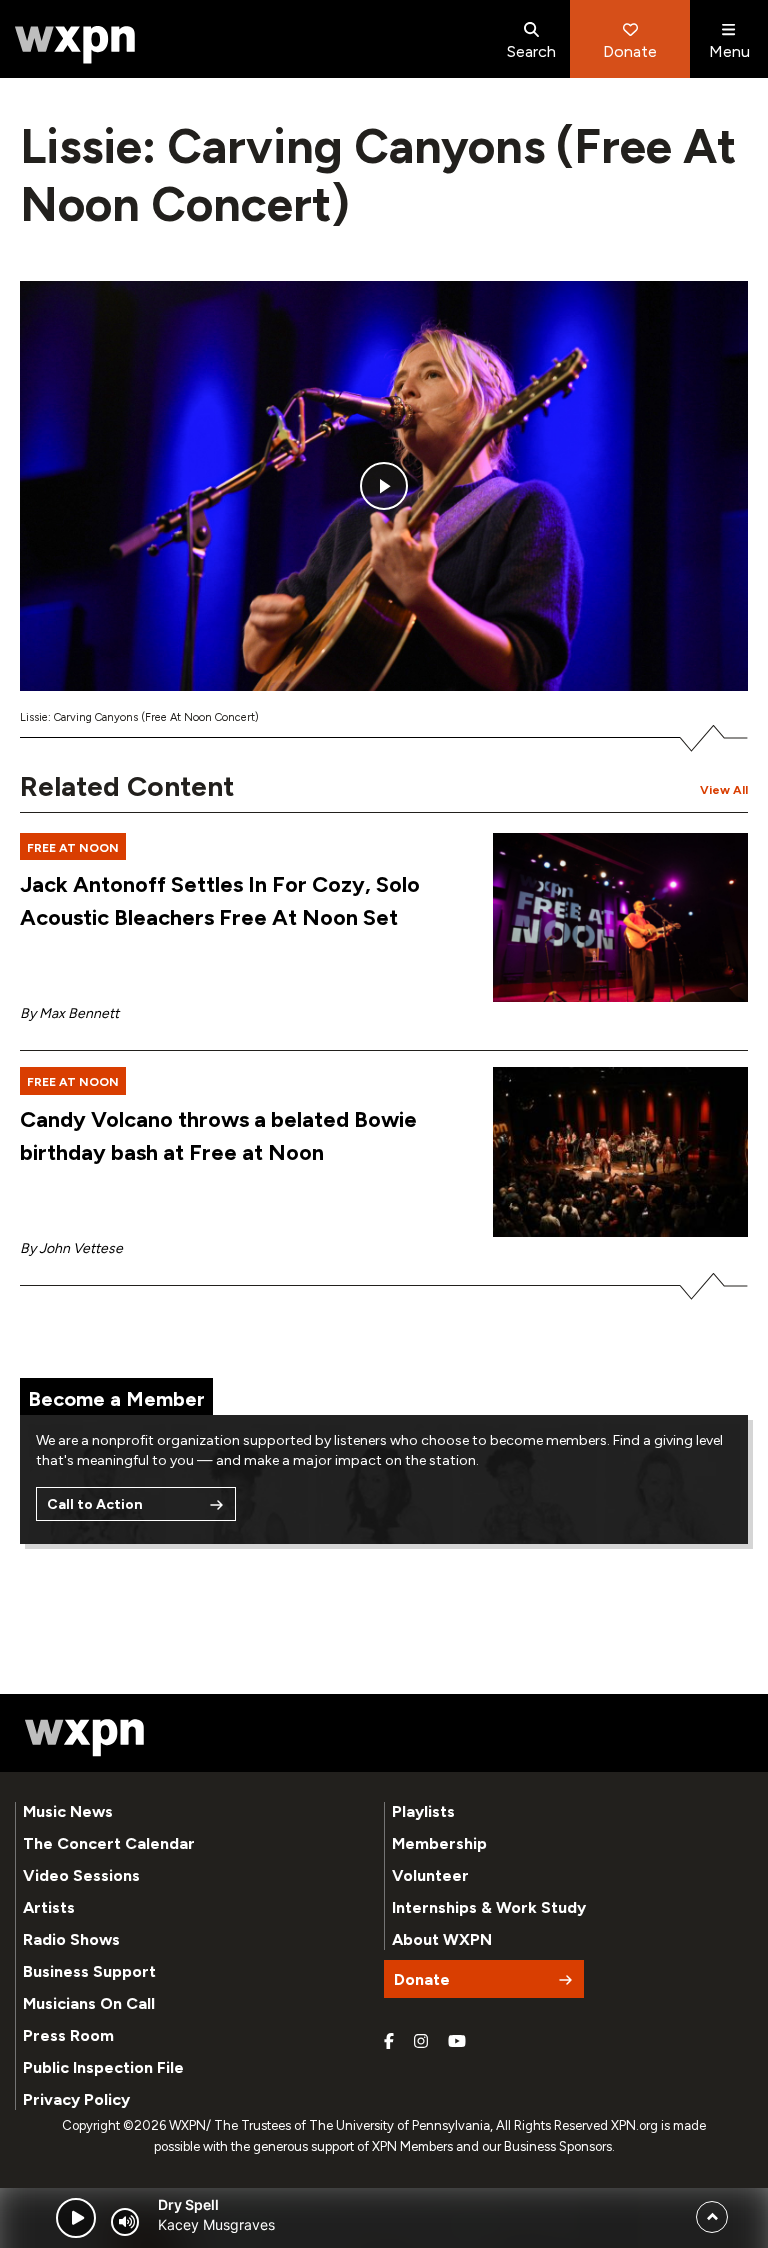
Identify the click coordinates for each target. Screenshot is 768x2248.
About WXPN (442, 1939)
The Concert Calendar (109, 1843)
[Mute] (125, 2222)
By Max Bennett (69, 1013)
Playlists (423, 1811)
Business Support (89, 1971)
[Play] (76, 2218)
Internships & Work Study (489, 1907)
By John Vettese (71, 1248)
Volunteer (430, 1875)
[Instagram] (421, 2042)
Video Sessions (81, 1875)
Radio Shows (71, 1939)
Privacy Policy (76, 2099)
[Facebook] (389, 2042)
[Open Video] (384, 486)
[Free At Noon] (620, 918)
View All (724, 790)
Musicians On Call (89, 2003)
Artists (49, 1907)
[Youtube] (457, 2042)
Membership (439, 1843)
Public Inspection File (103, 2067)
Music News (68, 1811)
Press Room (68, 2035)
